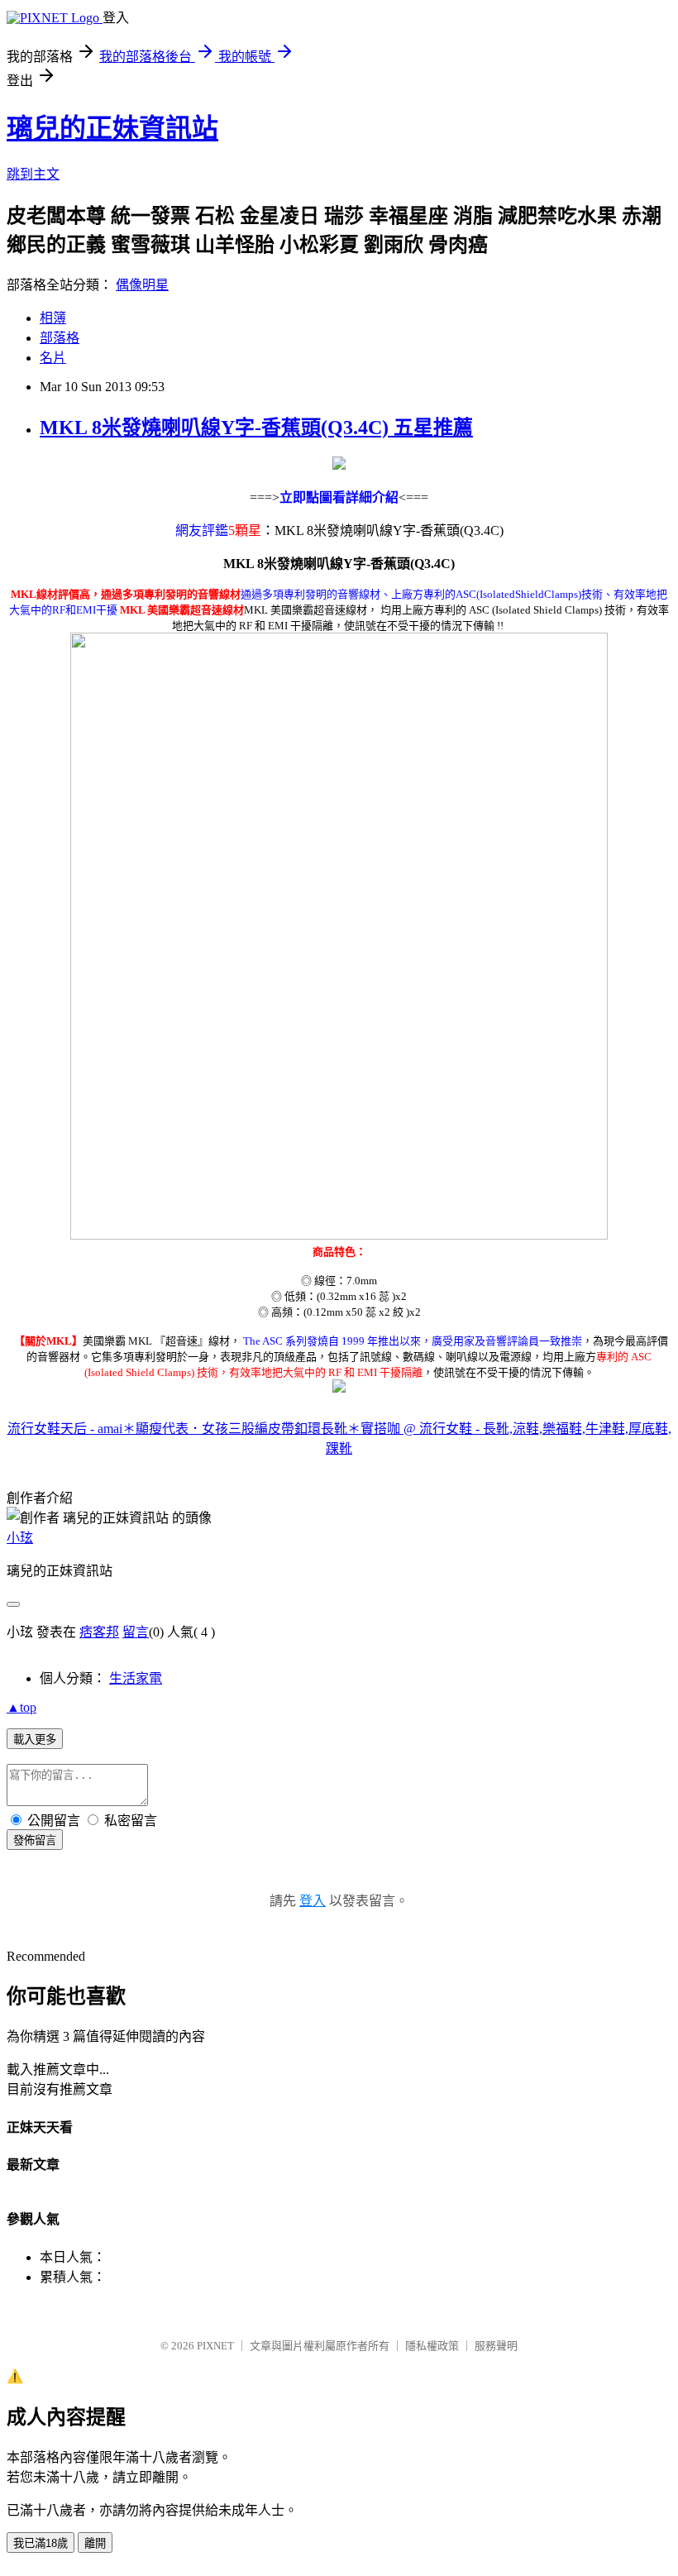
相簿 (53, 318)
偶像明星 (142, 285)
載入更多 (35, 1740)
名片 (53, 358)
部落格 (60, 338)
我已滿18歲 (41, 2543)
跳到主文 (33, 174)
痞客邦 (99, 1632)
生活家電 (136, 1678)
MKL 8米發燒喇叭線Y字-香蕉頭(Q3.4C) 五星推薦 (256, 428)
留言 (136, 1632)
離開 (95, 2543)
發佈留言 (35, 1840)
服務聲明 (496, 2346)
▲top (21, 1707)
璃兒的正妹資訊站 (112, 128)
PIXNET (215, 2346)
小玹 (20, 1538)
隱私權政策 (432, 2346)
